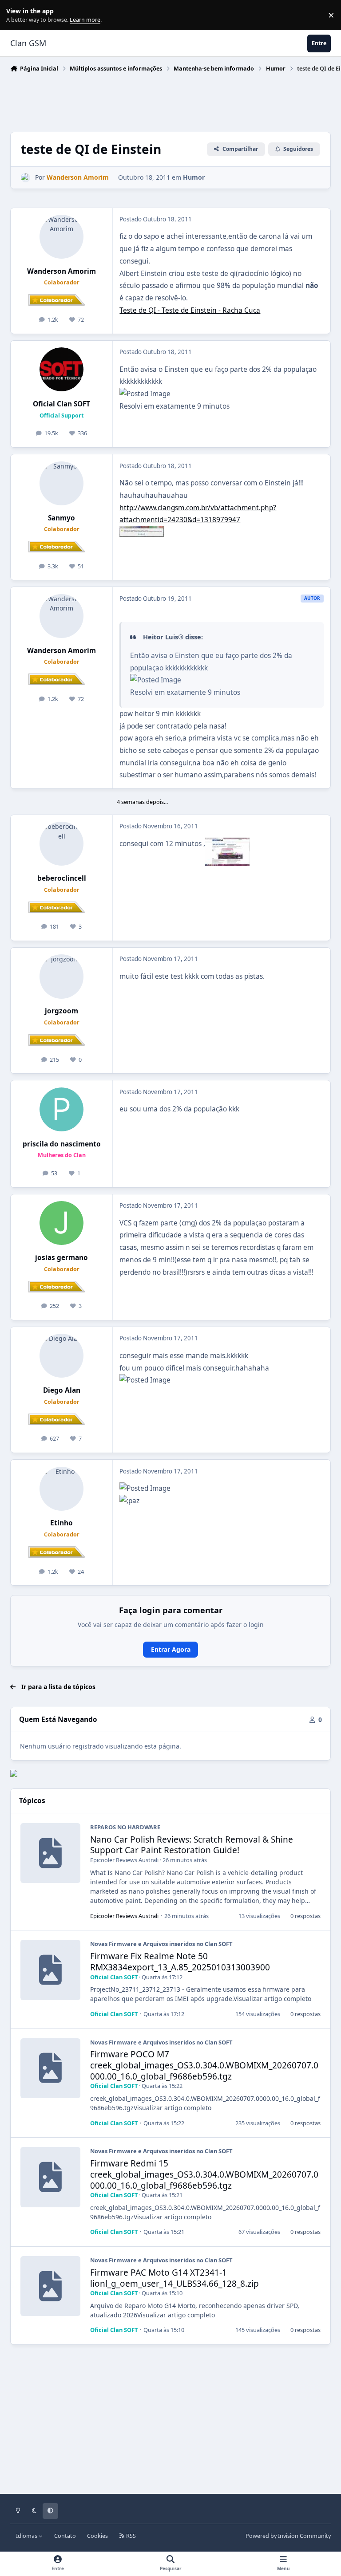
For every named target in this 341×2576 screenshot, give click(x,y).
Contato (65, 2536)
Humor (194, 177)
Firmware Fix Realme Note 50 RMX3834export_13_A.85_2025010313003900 (180, 1962)
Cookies (97, 2536)
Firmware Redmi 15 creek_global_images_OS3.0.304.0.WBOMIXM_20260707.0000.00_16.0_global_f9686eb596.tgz (204, 2174)
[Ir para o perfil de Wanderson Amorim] (26, 178)
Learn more (17, 15)
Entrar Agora (171, 1649)
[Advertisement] (172, 100)
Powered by (288, 2536)
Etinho (61, 1523)
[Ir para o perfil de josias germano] (61, 1223)
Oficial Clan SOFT (61, 404)
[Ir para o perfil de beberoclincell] (61, 844)
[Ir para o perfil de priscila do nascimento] (61, 1109)
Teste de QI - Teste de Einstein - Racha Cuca (190, 310)
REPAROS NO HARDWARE (125, 1827)
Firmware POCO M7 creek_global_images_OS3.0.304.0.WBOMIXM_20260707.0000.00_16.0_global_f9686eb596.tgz (204, 2065)
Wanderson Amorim (61, 271)
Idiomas (27, 2536)
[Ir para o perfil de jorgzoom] (61, 976)
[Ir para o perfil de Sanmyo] (61, 483)
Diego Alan (62, 1390)
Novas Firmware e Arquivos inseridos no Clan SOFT (161, 1944)
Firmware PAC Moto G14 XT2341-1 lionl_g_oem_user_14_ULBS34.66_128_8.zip (174, 2278)
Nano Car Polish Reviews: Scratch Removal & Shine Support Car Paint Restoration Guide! (192, 1845)
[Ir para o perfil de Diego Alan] (61, 1356)
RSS (130, 2536)
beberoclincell (62, 878)
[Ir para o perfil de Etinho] (61, 1489)
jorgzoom (61, 1011)
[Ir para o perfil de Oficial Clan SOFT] (61, 369)
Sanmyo (61, 518)
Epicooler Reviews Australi (124, 1860)
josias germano (61, 1258)
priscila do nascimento (62, 1144)
